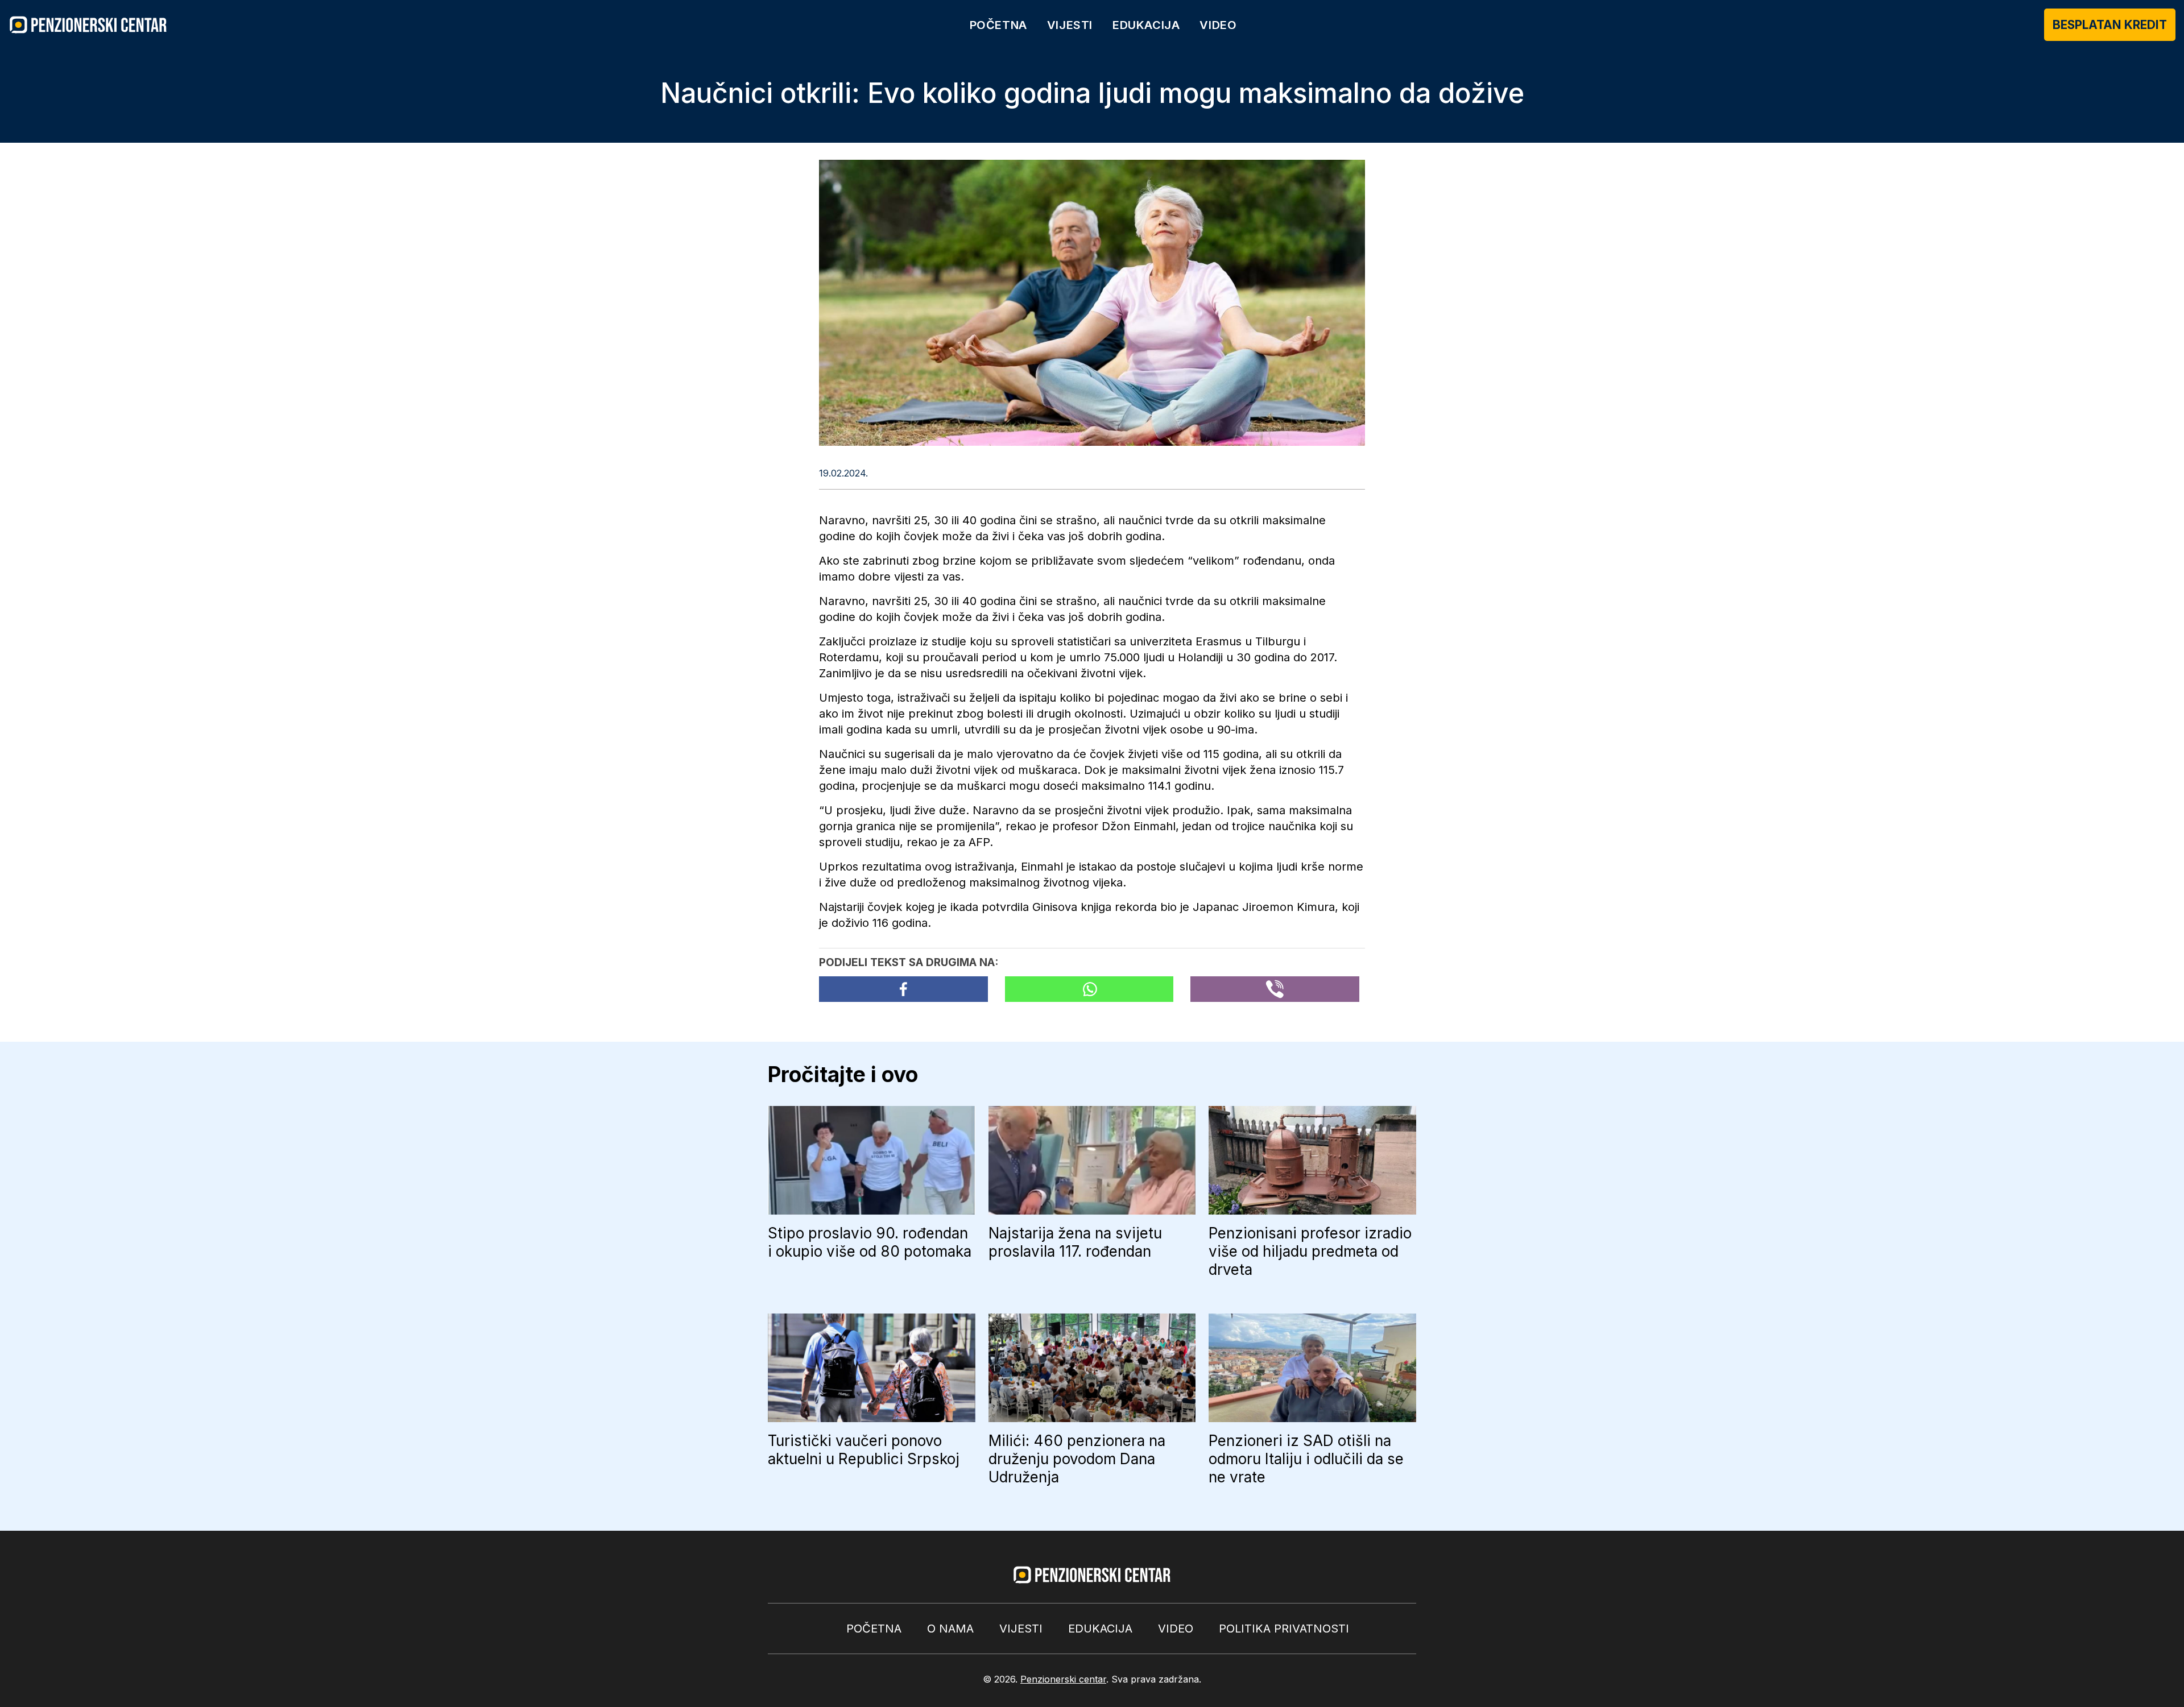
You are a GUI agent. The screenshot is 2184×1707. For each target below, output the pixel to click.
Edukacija (1146, 25)
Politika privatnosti (1284, 1629)
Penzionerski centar (1063, 1679)
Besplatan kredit (2110, 25)
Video (1218, 25)
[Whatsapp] (1089, 989)
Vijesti (1070, 25)
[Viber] (1275, 989)
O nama (950, 1629)
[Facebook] (903, 989)
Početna (998, 25)
